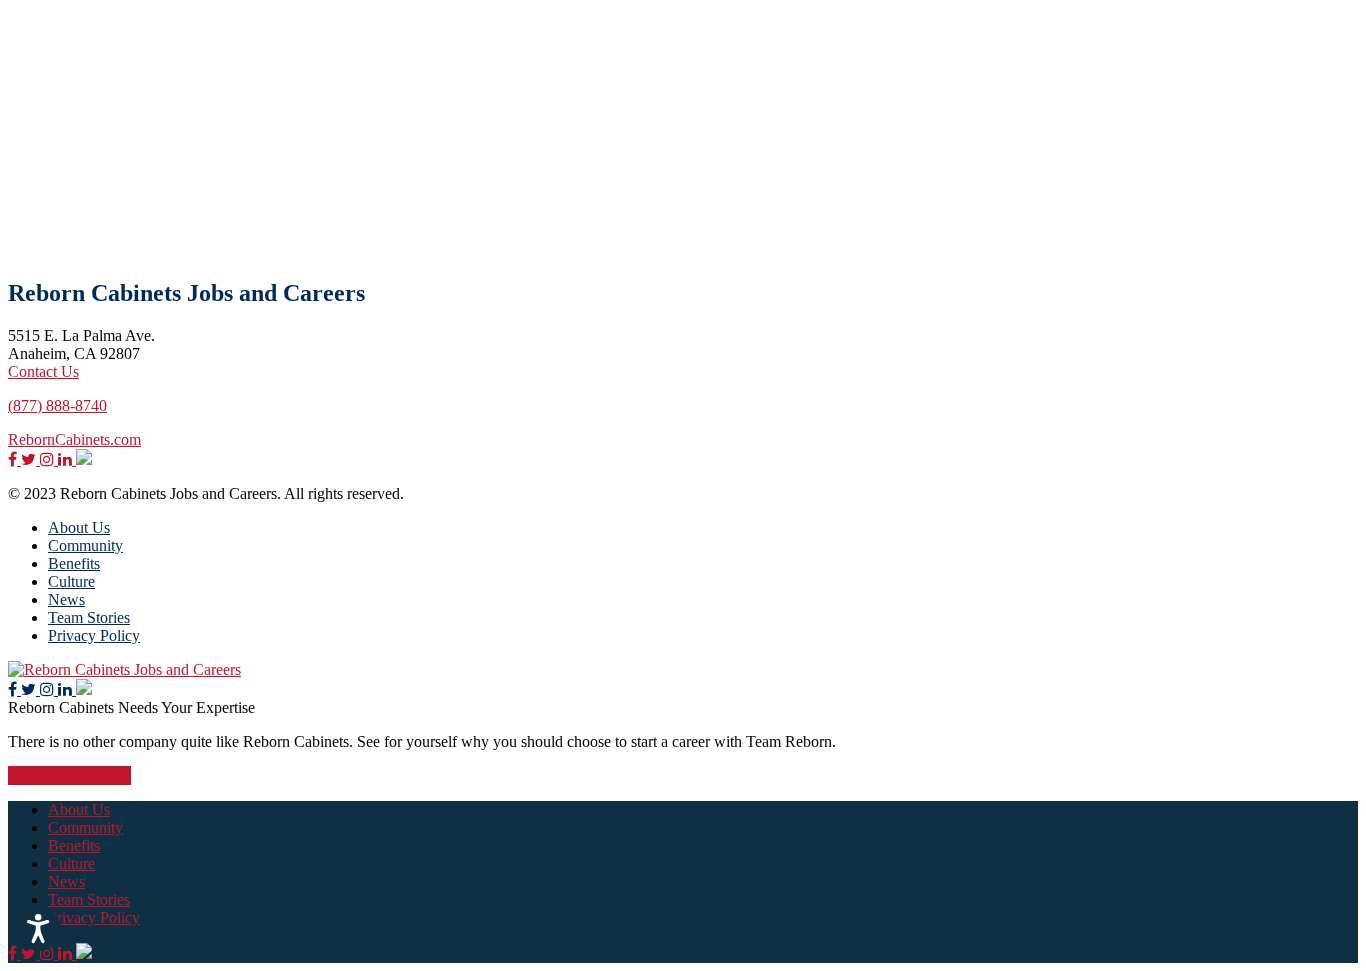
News (66, 599)
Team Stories (89, 617)
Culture (71, 581)
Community (85, 545)
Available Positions (69, 775)
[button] (38, 928)
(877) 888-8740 (57, 405)
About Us (79, 527)
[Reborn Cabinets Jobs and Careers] (124, 669)
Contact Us (43, 371)
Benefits (74, 563)
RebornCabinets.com (74, 439)
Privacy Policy (94, 635)
